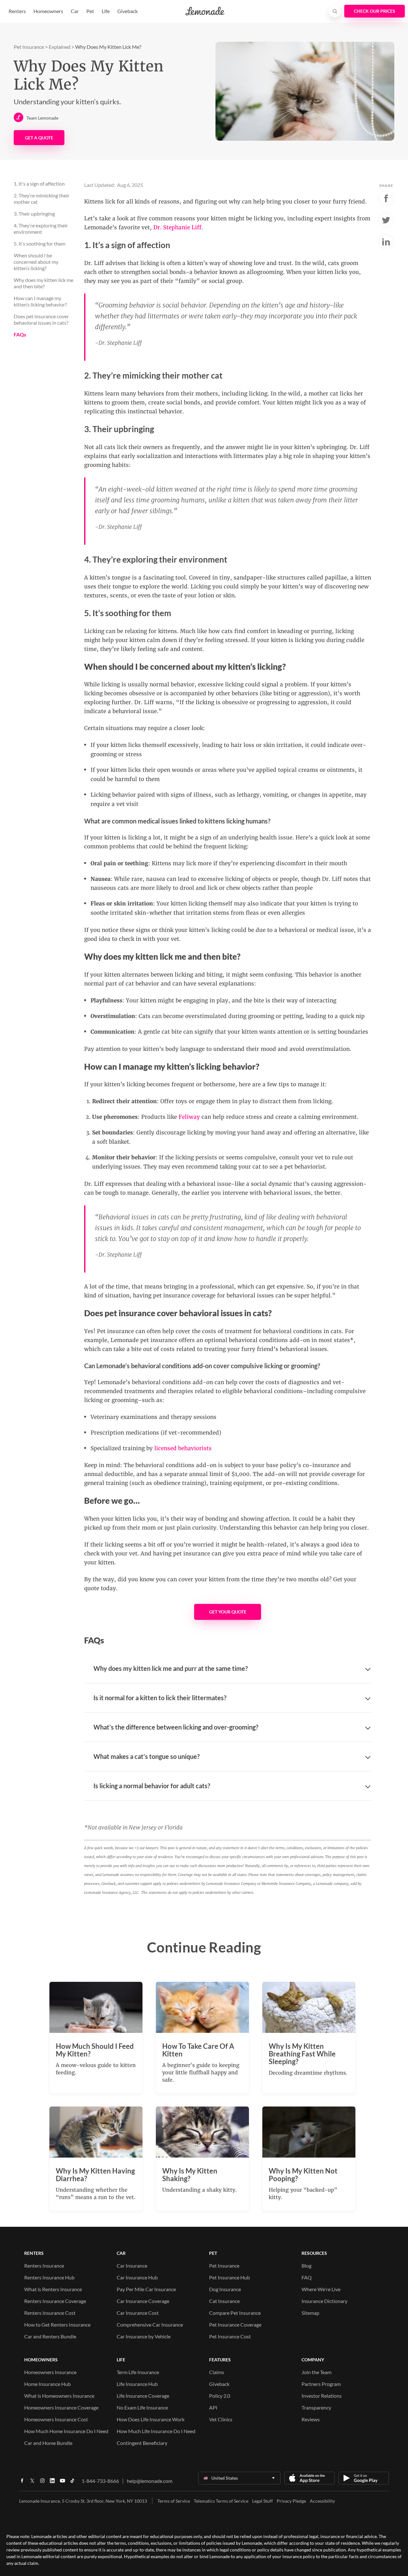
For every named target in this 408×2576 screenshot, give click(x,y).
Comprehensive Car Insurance (150, 2325)
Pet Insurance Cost (230, 2336)
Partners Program (321, 2384)
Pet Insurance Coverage (235, 2325)
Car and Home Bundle (48, 2443)
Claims (217, 2372)
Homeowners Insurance (50, 2372)
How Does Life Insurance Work (151, 2419)
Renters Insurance (44, 2266)
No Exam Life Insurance (142, 2407)
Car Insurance (132, 2266)
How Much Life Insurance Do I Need (156, 2431)
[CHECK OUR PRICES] (375, 11)
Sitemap (310, 2313)
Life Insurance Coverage (143, 2396)
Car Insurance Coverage (143, 2301)
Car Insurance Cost (138, 2313)
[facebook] (22, 2483)
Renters (17, 11)
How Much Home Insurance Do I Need (66, 2431)
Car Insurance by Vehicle (144, 2336)
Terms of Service (174, 2501)
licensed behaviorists (183, 1448)
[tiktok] (72, 2483)
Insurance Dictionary (324, 2301)
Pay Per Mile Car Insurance (146, 2289)
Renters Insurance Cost (50, 2313)
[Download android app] (364, 2478)
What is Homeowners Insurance (59, 2396)
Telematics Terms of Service (221, 2501)
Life (106, 11)
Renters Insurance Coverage (55, 2301)
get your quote (228, 1612)
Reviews (311, 2419)
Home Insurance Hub (47, 2384)
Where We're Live (321, 2289)
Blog (306, 2266)
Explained (60, 47)
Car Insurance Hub (137, 2277)
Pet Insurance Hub (229, 2277)
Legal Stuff (262, 2501)
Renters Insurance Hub (49, 2277)
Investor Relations (322, 2396)
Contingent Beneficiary (142, 2443)
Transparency (316, 2407)
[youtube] (62, 2483)
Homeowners (48, 11)
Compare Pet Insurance (235, 2313)
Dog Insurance (225, 2289)
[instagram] (42, 2483)
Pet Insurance (29, 47)
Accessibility (322, 2501)
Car (75, 11)
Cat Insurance (224, 2301)
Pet (90, 11)
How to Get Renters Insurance (57, 2325)
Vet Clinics (221, 2419)
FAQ (307, 2277)
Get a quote (39, 138)
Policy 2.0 (220, 2396)
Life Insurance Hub (137, 2384)
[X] (32, 2483)
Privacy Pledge (291, 2501)
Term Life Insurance (138, 2372)
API (213, 2407)
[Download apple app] (310, 2478)
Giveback (127, 11)
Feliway (189, 1117)
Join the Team (317, 2372)
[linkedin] (52, 2483)
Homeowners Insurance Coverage (61, 2407)
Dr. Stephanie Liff (177, 227)
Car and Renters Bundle (50, 2336)
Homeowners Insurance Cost (56, 2419)
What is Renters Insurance (53, 2289)
